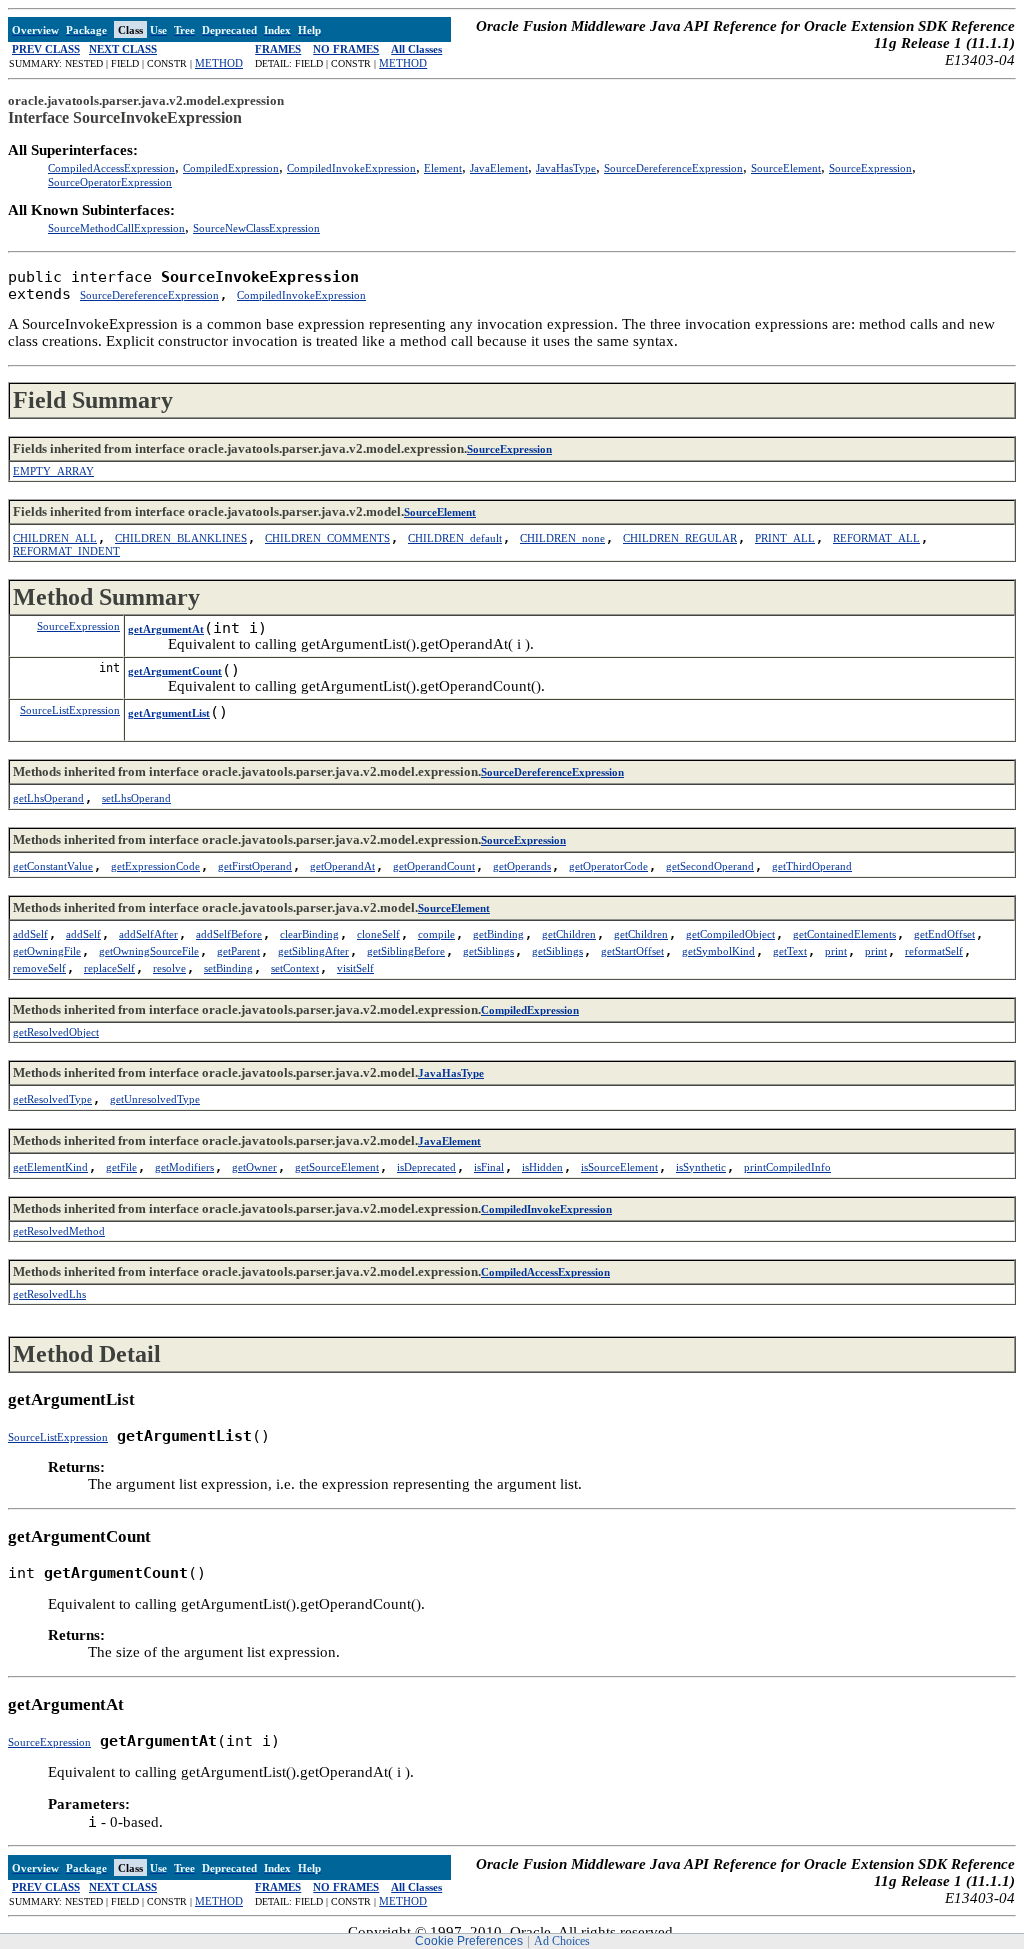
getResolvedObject (56, 1032)
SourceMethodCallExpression (116, 228)
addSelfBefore (229, 934)
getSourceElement (337, 1167)
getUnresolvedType (155, 1099)
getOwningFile (47, 951)
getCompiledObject (730, 934)
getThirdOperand (812, 866)
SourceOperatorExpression (110, 182)
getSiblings (488, 951)
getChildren (569, 934)
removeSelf (39, 968)
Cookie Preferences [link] (469, 1941)
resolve (169, 968)
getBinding (498, 934)
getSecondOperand (710, 866)
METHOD (219, 63)
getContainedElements (844, 934)
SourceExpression (870, 168)
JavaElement (499, 168)
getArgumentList (169, 713)
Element (443, 168)
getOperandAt (342, 866)
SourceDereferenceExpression (673, 168)
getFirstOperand (255, 866)
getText (790, 951)
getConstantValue (53, 866)
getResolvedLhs (49, 1294)
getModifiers (184, 1167)
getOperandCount (434, 866)
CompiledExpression (231, 168)
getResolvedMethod (59, 1231)
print (836, 951)
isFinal (489, 1167)
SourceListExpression (70, 710)
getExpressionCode (155, 866)
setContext (295, 968)
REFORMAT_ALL (876, 538)
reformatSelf (934, 951)
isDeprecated (426, 1167)
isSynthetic (701, 1167)
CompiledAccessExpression (111, 168)
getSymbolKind (718, 951)
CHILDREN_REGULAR (680, 538)
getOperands (522, 866)
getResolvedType (52, 1099)
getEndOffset (944, 934)
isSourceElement (619, 1167)
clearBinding (309, 934)
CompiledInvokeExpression (351, 168)
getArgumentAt (166, 629)
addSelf (30, 934)
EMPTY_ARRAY (53, 471)
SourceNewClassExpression (256, 228)
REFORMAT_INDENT (66, 551)
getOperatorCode (608, 866)
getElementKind (50, 1167)
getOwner (254, 1167)
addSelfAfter (148, 934)
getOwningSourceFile (149, 951)
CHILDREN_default (455, 538)
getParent (238, 951)
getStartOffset (632, 951)
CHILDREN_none (562, 538)
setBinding (228, 968)
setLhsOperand (136, 798)
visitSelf (355, 968)
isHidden (542, 1167)
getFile (121, 1167)
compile (436, 934)
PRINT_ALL (785, 538)
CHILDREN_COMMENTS (327, 538)
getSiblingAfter (313, 951)
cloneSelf (378, 934)
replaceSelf (109, 968)
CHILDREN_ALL (55, 538)
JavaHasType (566, 168)
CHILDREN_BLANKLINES (181, 538)
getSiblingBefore (406, 951)
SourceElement (786, 168)
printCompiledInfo (787, 1167)
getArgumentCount (175, 671)
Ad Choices (562, 1941)
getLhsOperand (48, 798)
